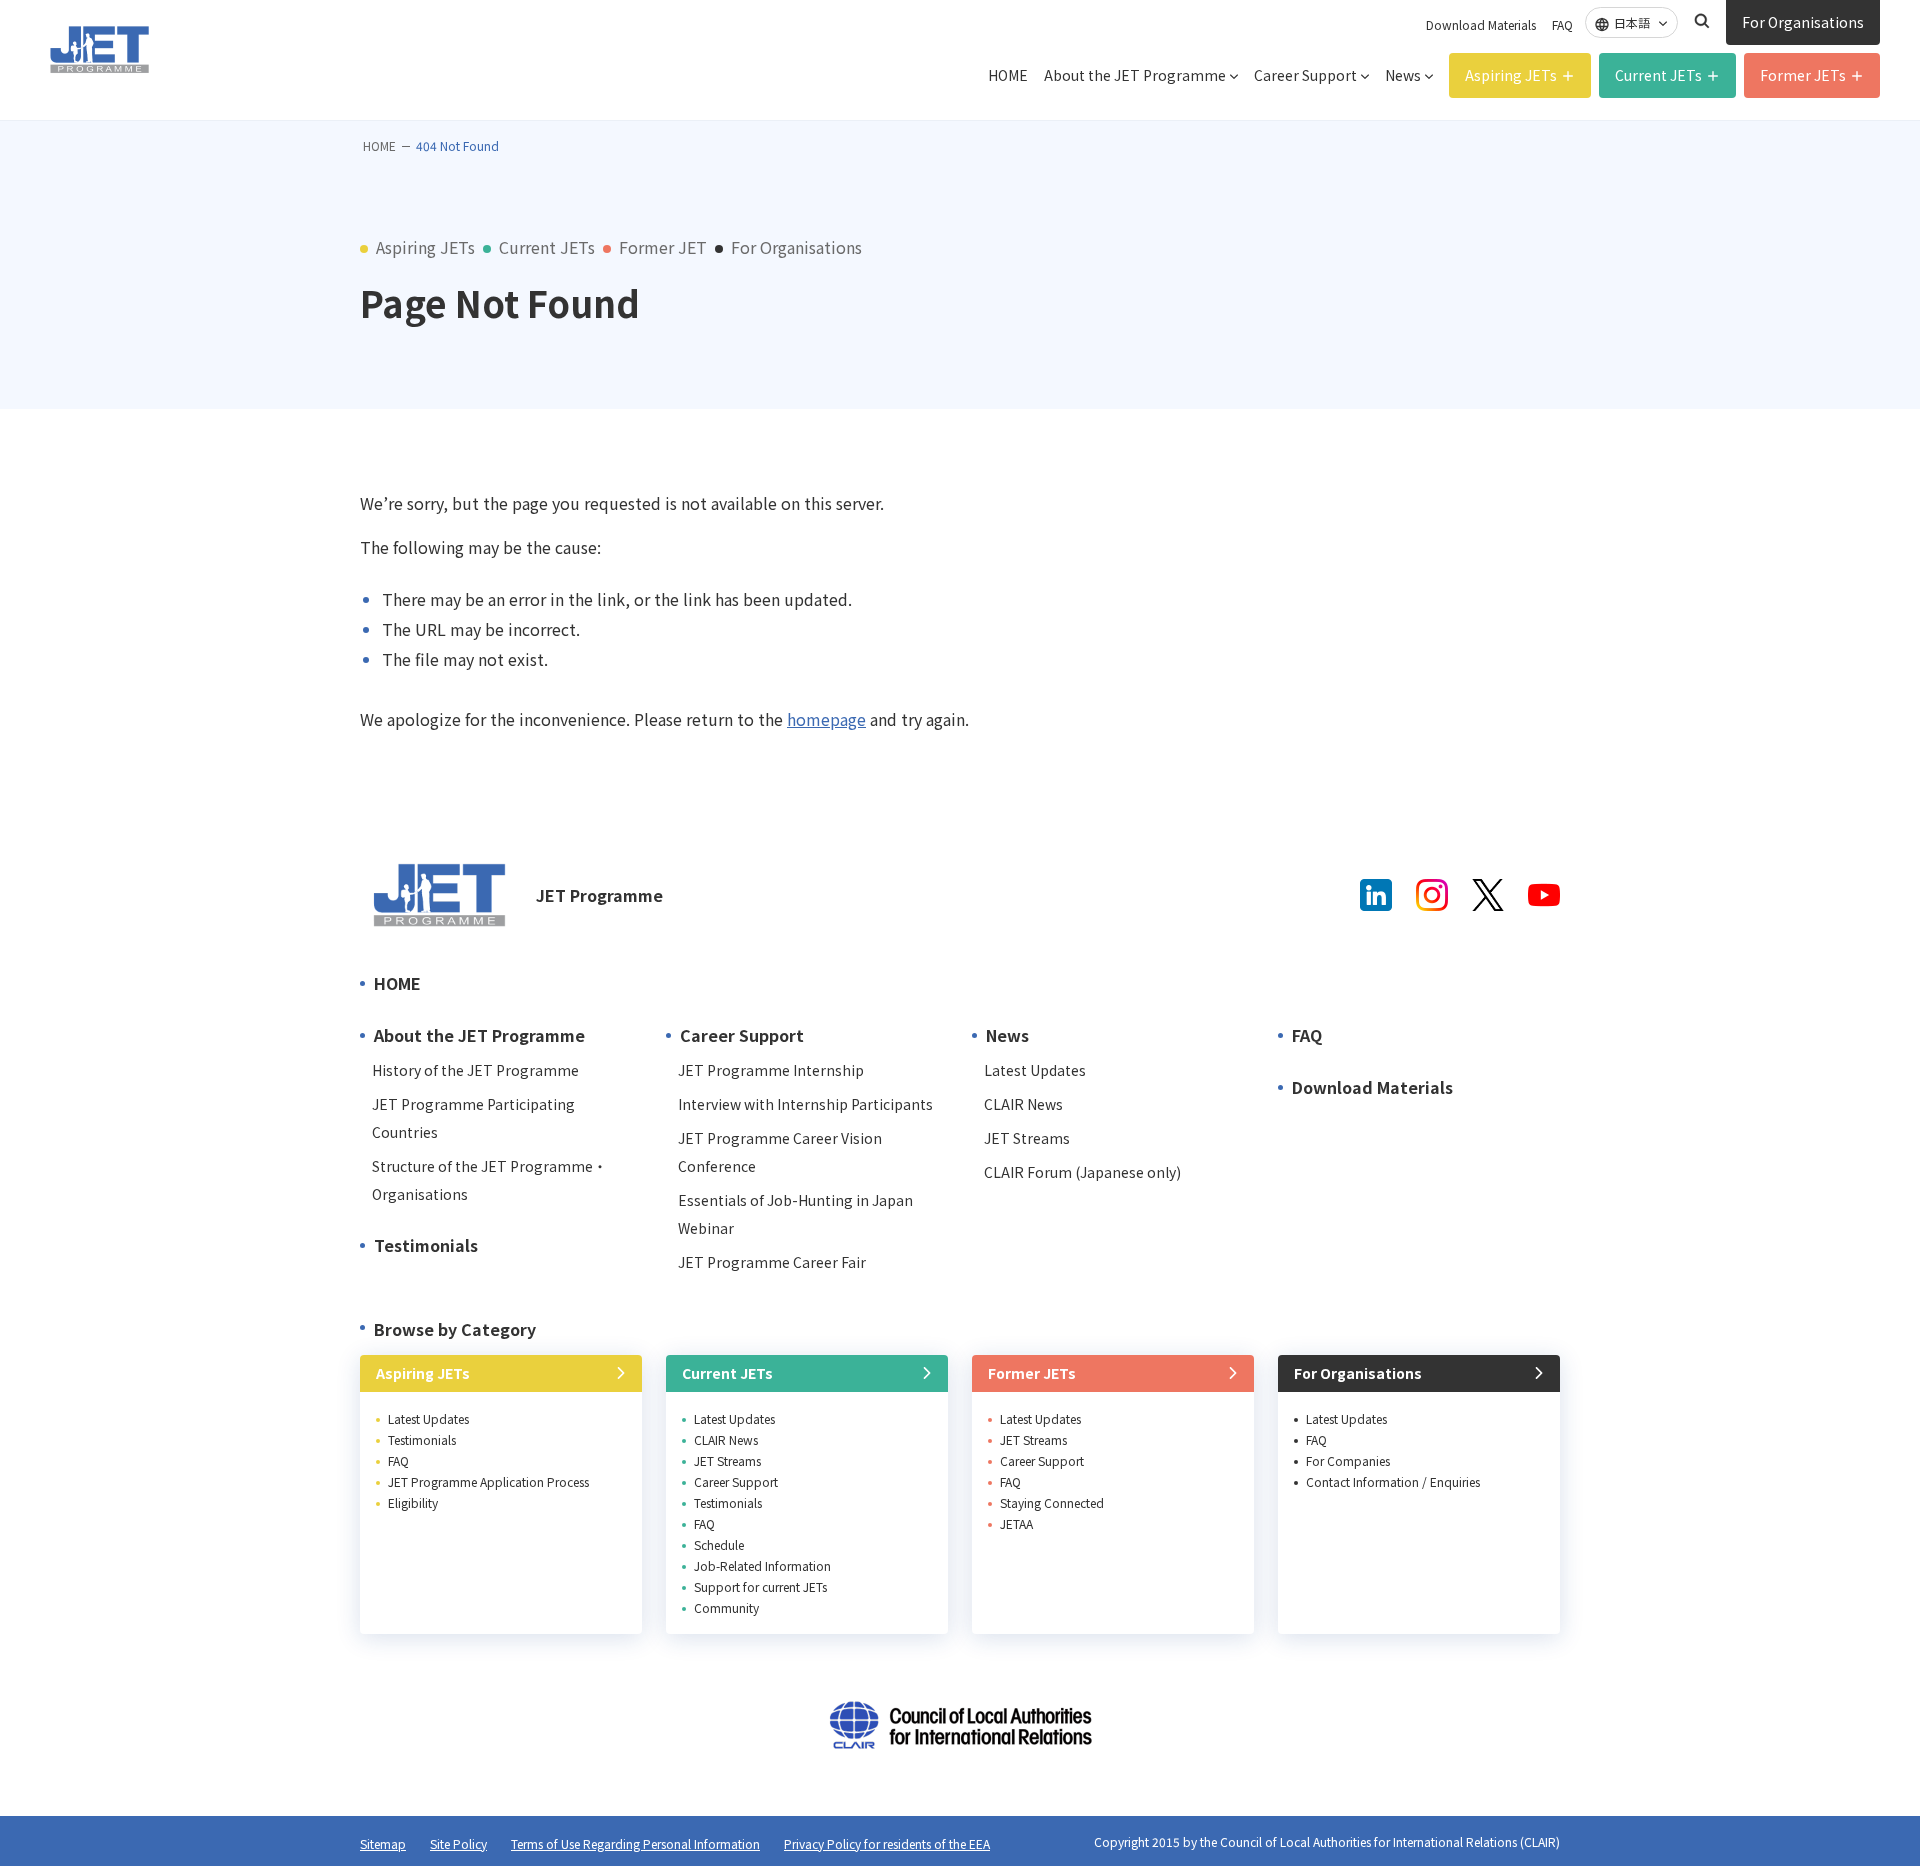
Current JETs (1658, 75)
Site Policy (458, 1843)
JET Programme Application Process (488, 1481)
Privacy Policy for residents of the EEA (887, 1843)
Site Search (1702, 21)
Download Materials (1481, 24)
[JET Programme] (440, 895)
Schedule (719, 1544)
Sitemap (383, 1843)
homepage (826, 719)
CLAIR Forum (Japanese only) (1082, 1172)
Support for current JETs (760, 1586)
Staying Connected (1052, 1502)
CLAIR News (1023, 1104)
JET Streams (1027, 1138)
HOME (1008, 75)
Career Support (1305, 75)
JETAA (1016, 1523)
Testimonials (426, 1245)
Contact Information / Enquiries (1393, 1481)
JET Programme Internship (771, 1070)
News (1403, 75)
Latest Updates (1035, 1070)
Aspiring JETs (1511, 75)
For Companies (1348, 1460)
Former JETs (1803, 75)
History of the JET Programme (475, 1070)
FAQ (1562, 24)
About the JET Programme (1135, 75)
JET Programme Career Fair (772, 1262)
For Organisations (1803, 22)
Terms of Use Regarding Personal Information (635, 1843)
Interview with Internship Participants (805, 1104)
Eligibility (413, 1502)
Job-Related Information (762, 1565)
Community (726, 1607)
